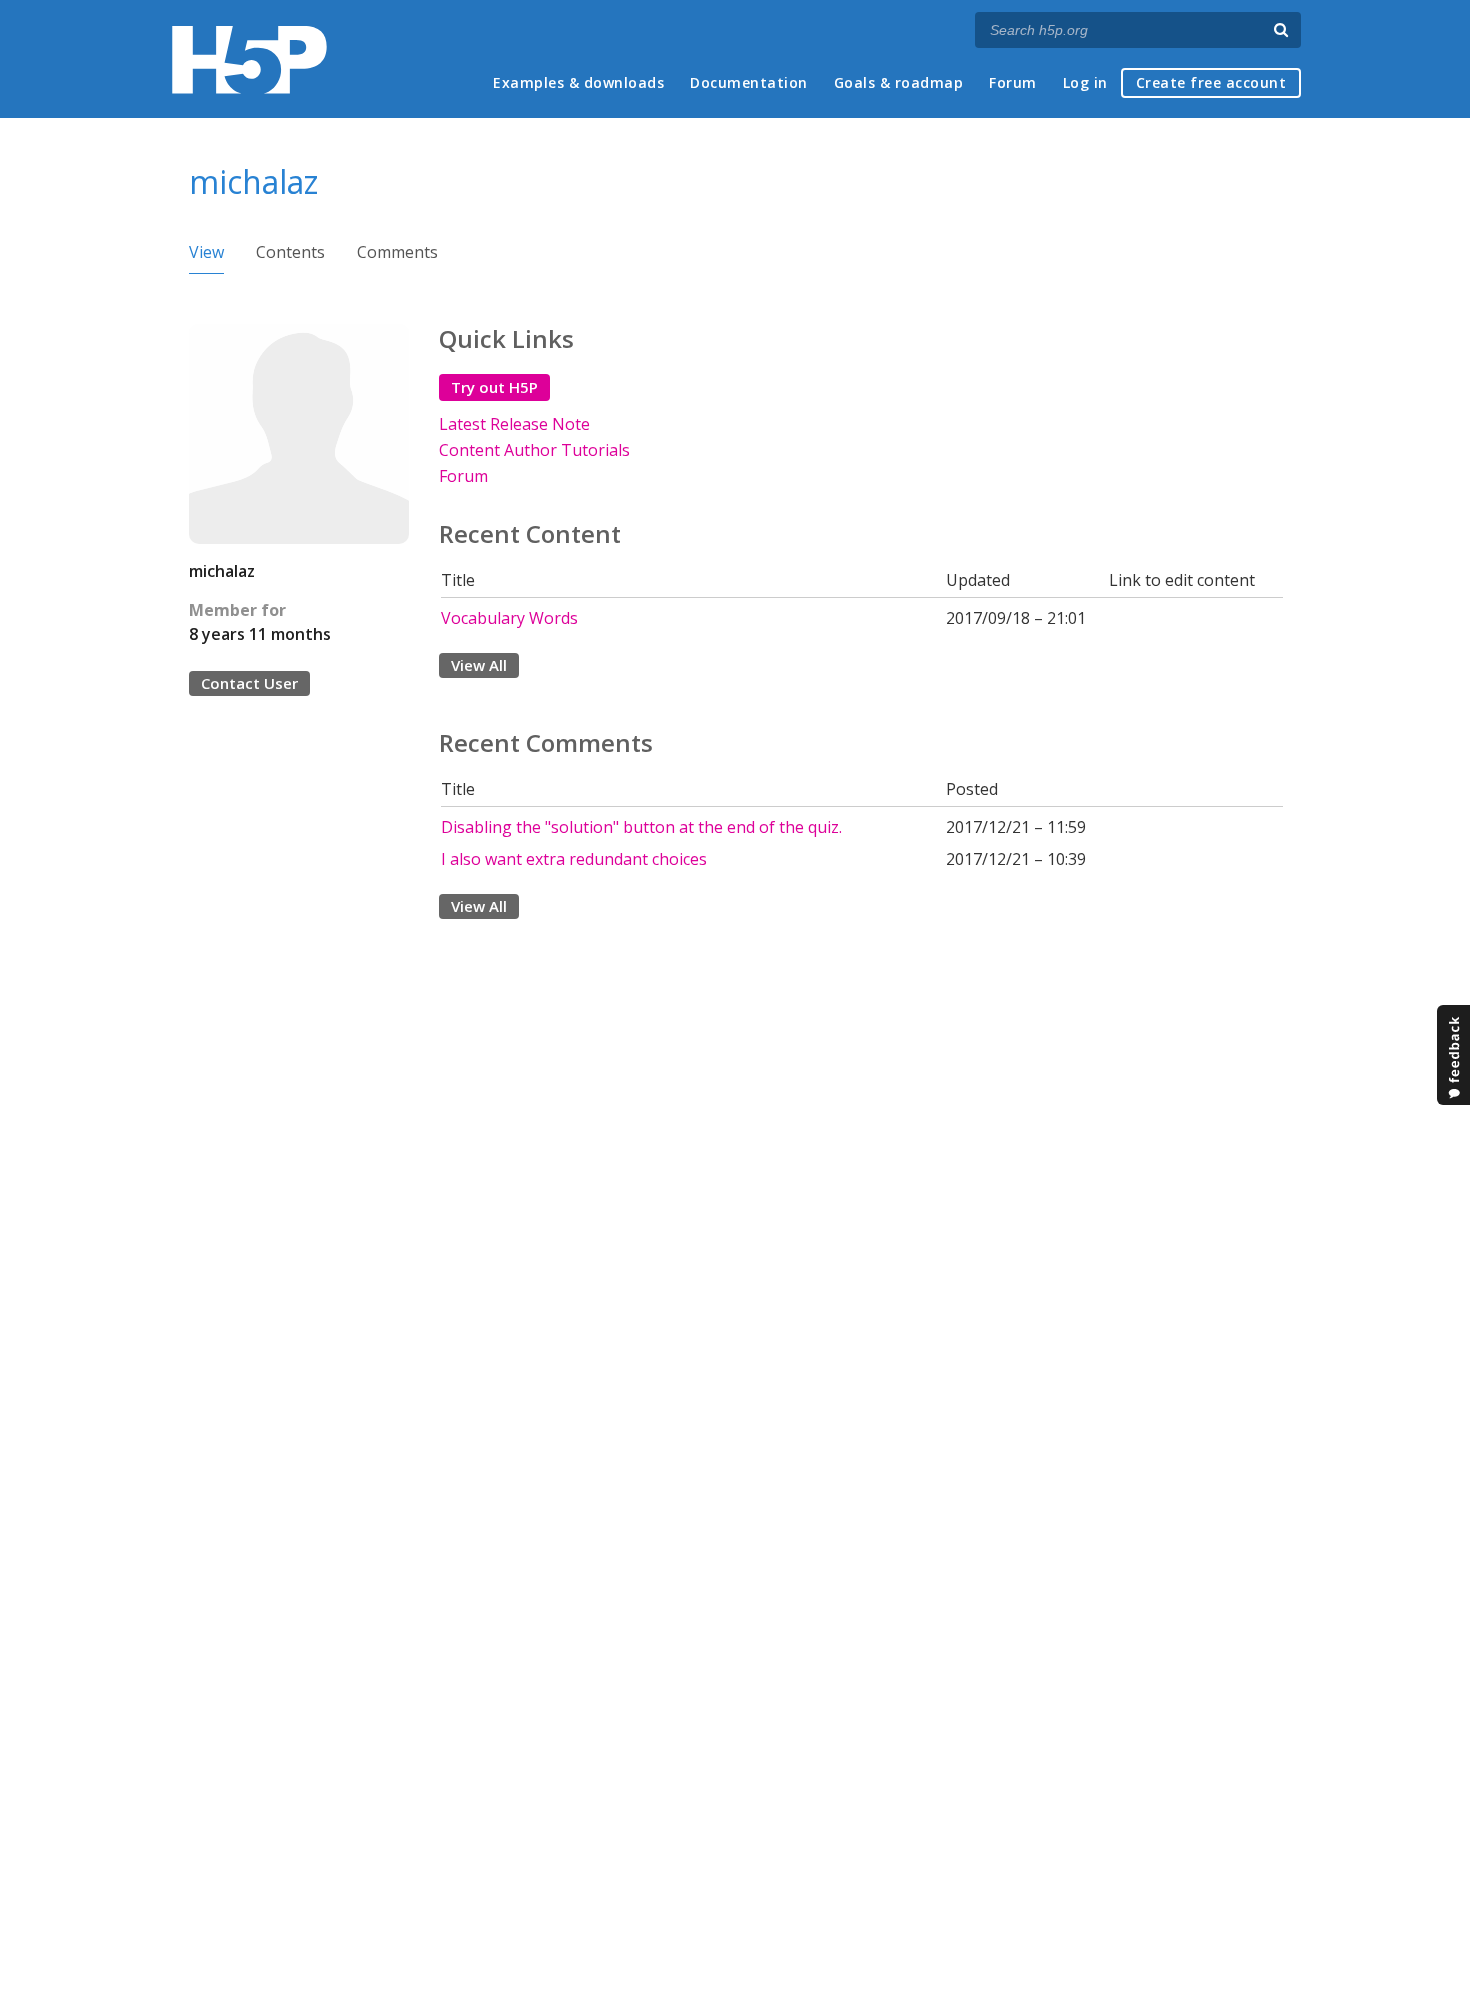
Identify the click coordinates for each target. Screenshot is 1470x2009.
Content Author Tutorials (534, 450)
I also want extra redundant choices (574, 859)
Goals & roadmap (899, 82)
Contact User (249, 683)
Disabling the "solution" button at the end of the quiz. (641, 827)
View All (479, 665)
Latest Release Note (514, 424)
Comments (397, 252)
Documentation (749, 82)
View (206, 252)
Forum (1013, 82)
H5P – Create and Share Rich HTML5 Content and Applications (249, 59)
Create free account (1211, 82)
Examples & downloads (578, 82)
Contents (290, 252)
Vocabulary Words (509, 618)
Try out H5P (494, 387)
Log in (1085, 82)
